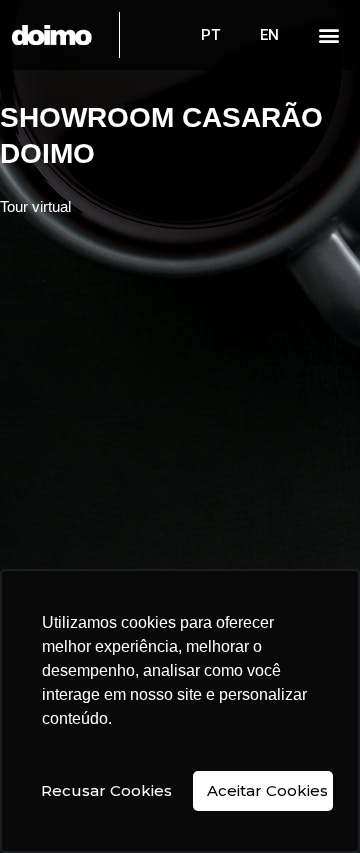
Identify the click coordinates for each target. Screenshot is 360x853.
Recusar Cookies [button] (106, 790)
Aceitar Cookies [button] (267, 790)
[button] (329, 35)
